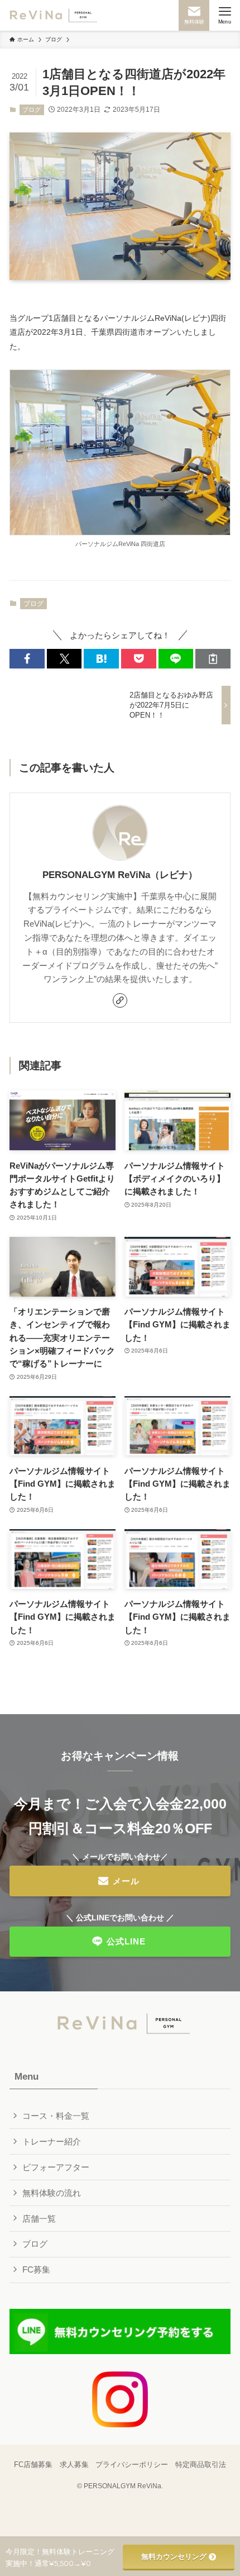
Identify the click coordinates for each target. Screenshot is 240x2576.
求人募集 (74, 2464)
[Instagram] (120, 2399)
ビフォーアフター (56, 2167)
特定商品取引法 (201, 2464)
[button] (27, 659)
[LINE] (120, 2331)
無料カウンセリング (174, 2556)
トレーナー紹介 (52, 2141)
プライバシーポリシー (132, 2464)
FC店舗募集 (33, 2464)
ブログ (32, 110)
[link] (120, 1000)
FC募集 (36, 2269)
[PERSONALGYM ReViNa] (51, 15)
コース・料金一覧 (56, 2116)
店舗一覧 (39, 2219)
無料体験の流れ (52, 2193)
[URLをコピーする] (213, 659)
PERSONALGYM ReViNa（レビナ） (120, 875)
